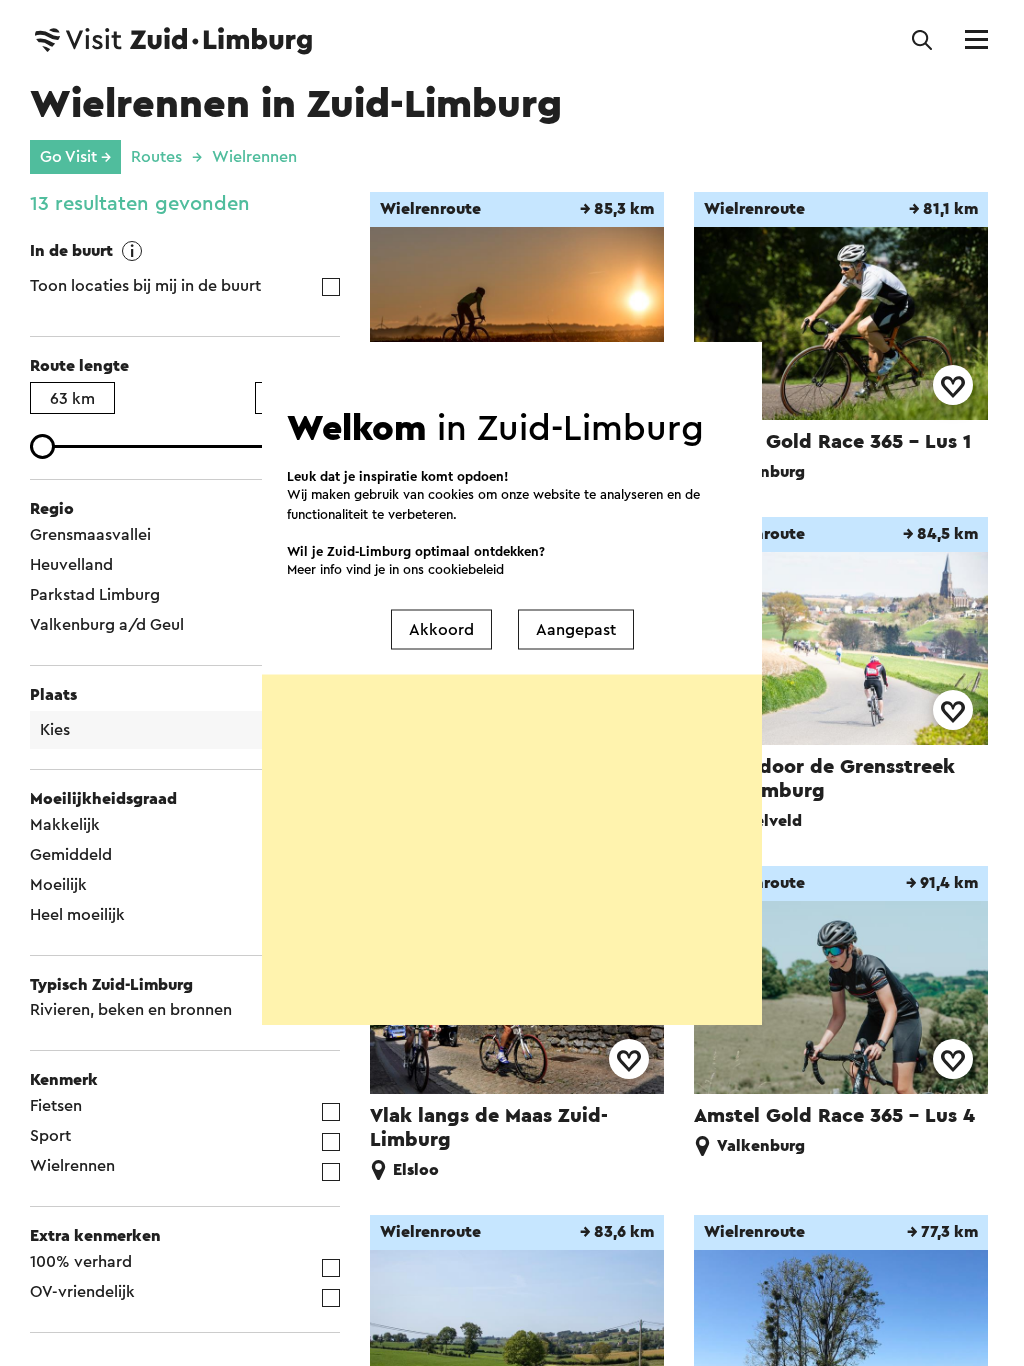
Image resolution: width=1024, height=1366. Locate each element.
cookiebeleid (466, 569)
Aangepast (576, 629)
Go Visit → (75, 157)
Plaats (53, 695)
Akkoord (441, 629)
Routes (156, 157)
